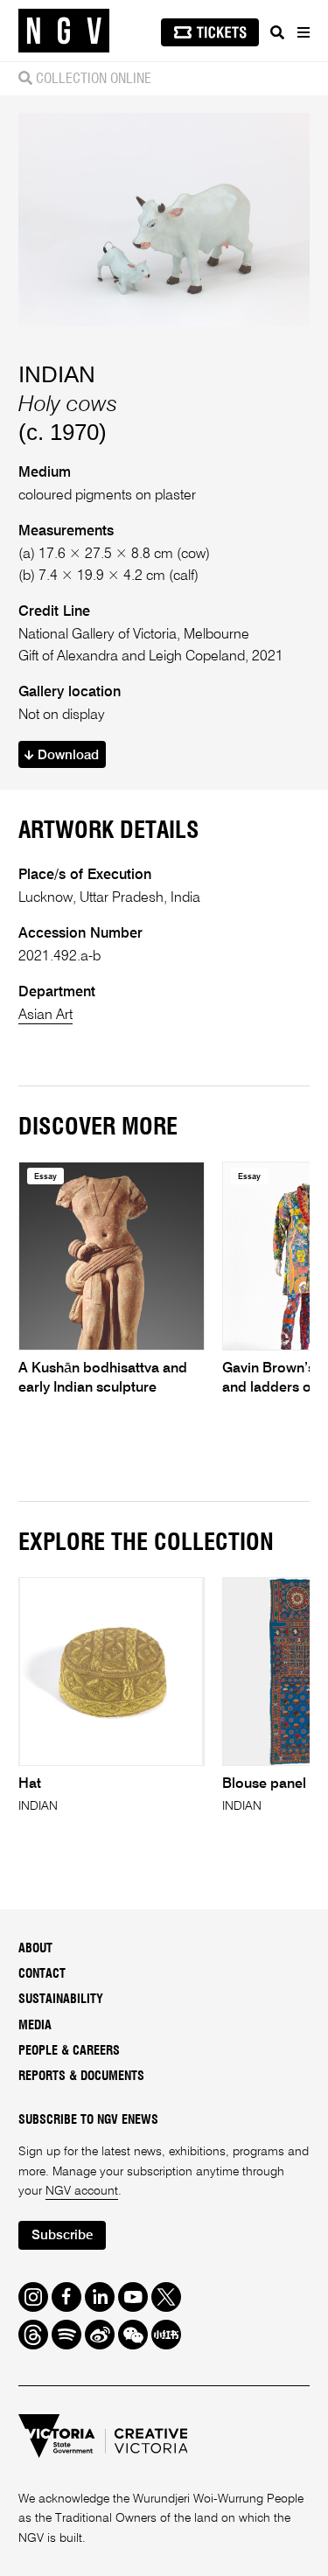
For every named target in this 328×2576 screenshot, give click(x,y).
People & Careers (69, 2051)
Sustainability (61, 2000)
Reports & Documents (81, 2077)
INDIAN (57, 374)
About (35, 1949)
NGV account (82, 2191)
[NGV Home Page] (64, 31)
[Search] (277, 32)
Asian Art (45, 1015)
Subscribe (62, 2235)
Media (35, 2026)
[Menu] (303, 32)
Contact (42, 1974)
